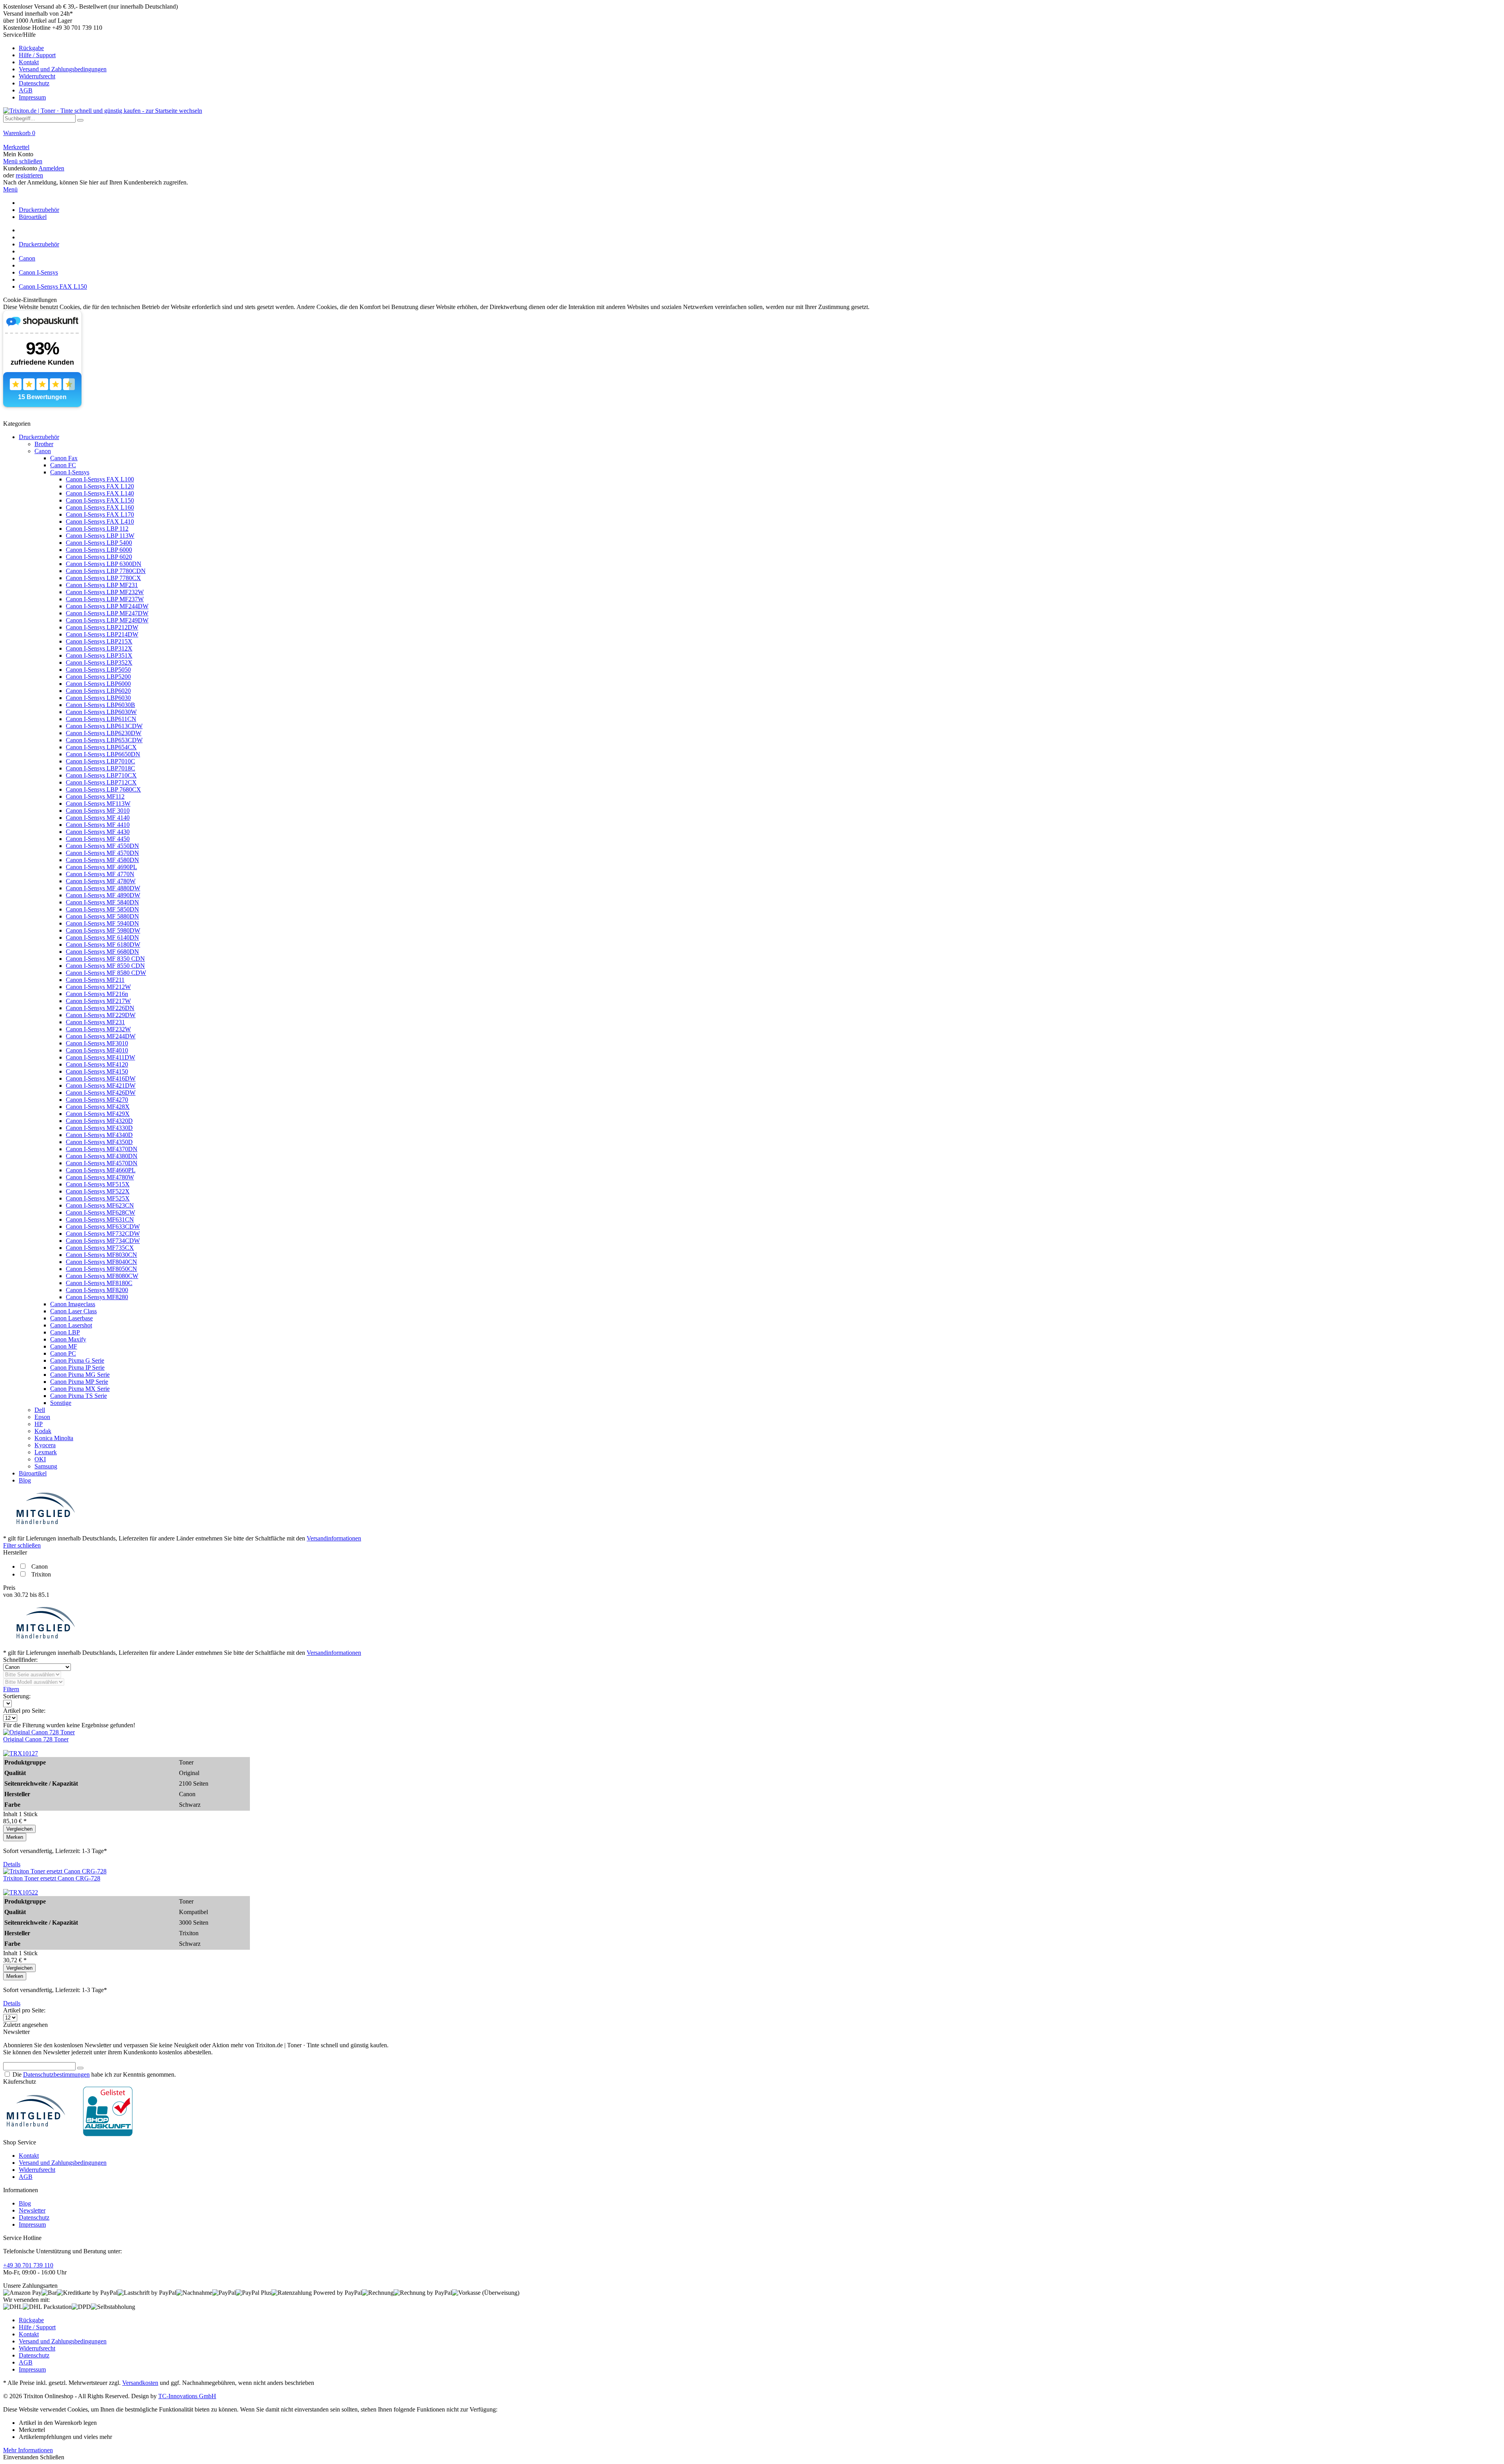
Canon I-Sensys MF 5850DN (102, 909)
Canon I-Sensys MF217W (98, 1001)
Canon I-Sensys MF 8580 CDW (106, 973)
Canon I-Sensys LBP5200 (98, 677)
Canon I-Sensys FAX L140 (100, 493)
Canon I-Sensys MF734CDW (103, 1241)
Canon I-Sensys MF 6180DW (103, 945)
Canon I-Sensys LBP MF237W (105, 599)
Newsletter (32, 2210)
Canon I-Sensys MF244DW (101, 1036)
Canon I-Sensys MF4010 (97, 1050)
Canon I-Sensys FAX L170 (100, 514)
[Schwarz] (21, 1753)
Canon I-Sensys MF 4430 (98, 832)
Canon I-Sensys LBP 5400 (99, 543)
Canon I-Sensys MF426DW (101, 1093)
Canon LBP (65, 1332)
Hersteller (15, 1552)
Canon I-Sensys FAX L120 (100, 486)
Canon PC (63, 1353)
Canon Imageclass (73, 1304)
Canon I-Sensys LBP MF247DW (107, 613)
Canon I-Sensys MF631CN (100, 1219)
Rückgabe (31, 48)
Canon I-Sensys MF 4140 (98, 818)
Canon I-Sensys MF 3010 (98, 811)
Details (12, 1864)
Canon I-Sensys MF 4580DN (102, 860)
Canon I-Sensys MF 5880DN (102, 916)
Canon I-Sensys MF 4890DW (103, 895)
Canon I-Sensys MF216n (97, 994)
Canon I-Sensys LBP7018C (100, 768)
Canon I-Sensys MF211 (95, 980)
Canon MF (64, 1346)
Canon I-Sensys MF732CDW (103, 1234)
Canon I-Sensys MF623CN (100, 1205)
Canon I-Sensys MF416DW (101, 1078)
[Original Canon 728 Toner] (39, 1732)
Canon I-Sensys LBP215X (99, 641)
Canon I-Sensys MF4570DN (102, 1163)
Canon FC (63, 465)
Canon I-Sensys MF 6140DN (102, 937)
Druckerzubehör (39, 437)
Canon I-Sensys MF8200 (97, 1290)
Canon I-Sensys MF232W (98, 1029)
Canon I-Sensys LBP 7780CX (103, 578)
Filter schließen (22, 1545)
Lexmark (46, 1452)
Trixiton (41, 1574)
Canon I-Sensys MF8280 (97, 1297)
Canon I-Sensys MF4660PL (101, 1170)
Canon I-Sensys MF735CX (100, 1248)
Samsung (46, 1466)
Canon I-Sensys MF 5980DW (103, 930)
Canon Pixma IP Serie (77, 1368)
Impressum (32, 97)
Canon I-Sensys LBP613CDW (104, 726)
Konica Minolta (54, 1438)
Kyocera (45, 1445)
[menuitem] (752, 66)
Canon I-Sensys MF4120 (97, 1064)
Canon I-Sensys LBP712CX (101, 782)
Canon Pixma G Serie (77, 1360)
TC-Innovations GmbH (187, 2396)
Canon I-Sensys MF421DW (101, 1086)
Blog (25, 1480)
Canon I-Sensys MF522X (98, 1191)
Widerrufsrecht (37, 76)
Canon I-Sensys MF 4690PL (101, 867)
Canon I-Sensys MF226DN (100, 1008)
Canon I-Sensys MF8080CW (102, 1276)
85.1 (44, 1595)
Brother (44, 444)
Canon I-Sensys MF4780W (100, 1177)
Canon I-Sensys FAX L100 (100, 479)
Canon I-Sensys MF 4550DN (102, 846)
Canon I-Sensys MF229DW (101, 1015)
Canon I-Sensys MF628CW (100, 1212)
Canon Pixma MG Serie (80, 1375)
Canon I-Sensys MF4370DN (102, 1149)
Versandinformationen (334, 1538)
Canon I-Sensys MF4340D (99, 1135)
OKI (40, 1459)
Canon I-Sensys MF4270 (97, 1100)
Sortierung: (17, 1696)
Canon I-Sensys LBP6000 (98, 684)
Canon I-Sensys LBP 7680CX (103, 789)
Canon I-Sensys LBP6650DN (103, 754)
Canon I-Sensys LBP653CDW (104, 740)
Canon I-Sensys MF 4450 (98, 839)
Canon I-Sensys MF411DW (100, 1057)
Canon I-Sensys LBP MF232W (105, 592)
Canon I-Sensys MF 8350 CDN (105, 959)
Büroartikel (33, 1473)
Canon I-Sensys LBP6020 (98, 691)
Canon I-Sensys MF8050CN (101, 1269)
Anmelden (51, 168)
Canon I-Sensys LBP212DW (102, 627)
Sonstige (61, 1403)
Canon (43, 451)
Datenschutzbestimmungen (56, 2074)
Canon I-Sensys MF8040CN (101, 1262)
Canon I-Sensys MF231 (95, 1022)
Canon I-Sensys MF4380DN (102, 1156)
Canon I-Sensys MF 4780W (101, 881)
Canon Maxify (68, 1339)
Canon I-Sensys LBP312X (99, 648)
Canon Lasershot (71, 1325)
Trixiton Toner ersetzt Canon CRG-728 (52, 1878)
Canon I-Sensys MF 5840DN (102, 902)
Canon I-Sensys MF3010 (97, 1043)
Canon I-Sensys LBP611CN (101, 719)
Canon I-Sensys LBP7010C (100, 761)
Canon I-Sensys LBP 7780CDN (106, 571)
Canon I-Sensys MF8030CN (101, 1255)
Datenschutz (34, 83)
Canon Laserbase (71, 1318)
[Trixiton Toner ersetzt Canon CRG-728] (55, 1871)
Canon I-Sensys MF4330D (99, 1128)
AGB (26, 90)
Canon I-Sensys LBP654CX (101, 747)
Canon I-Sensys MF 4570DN (102, 853)
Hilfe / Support (37, 55)
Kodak (43, 1431)
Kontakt (29, 62)
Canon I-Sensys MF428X (98, 1107)
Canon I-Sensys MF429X (98, 1114)
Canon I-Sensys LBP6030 (98, 698)
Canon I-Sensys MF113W (98, 804)
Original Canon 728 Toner (36, 1739)
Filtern (11, 1689)
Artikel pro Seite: (24, 1711)
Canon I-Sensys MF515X (98, 1184)
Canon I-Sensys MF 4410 (98, 825)
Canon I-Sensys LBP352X (99, 663)
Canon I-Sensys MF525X (98, 1198)
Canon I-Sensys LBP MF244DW (107, 606)
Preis (9, 1588)
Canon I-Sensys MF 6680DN (102, 952)
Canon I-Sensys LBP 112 (97, 529)
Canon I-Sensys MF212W (98, 987)
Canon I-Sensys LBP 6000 (99, 550)
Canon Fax (64, 458)
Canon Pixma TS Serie (79, 1396)
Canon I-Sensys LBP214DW (102, 634)
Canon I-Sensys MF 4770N (100, 874)
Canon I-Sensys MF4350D (99, 1142)
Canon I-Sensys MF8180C (99, 1283)
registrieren (29, 175)
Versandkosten (140, 2383)
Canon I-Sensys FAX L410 (100, 522)
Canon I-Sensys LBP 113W (100, 536)
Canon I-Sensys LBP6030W (101, 712)
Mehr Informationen (28, 2450)
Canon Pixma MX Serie (80, 1389)
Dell (40, 1410)
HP (39, 1424)
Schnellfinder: (20, 1660)
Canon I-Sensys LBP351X (99, 655)
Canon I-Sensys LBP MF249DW (107, 620)
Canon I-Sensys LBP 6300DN (104, 564)
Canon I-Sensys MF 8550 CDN (105, 966)
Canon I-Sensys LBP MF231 (102, 585)
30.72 (22, 1595)
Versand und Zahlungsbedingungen (63, 69)
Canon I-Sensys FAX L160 (100, 507)
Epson (42, 1417)
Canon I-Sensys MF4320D (99, 1121)
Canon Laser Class (73, 1311)
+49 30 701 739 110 (28, 2265)
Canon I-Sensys (70, 472)
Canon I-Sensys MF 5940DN (102, 923)
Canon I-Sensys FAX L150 (100, 500)
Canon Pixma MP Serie (79, 1382)
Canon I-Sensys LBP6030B (100, 705)
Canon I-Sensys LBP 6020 (99, 557)
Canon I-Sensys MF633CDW (103, 1227)
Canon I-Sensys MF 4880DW (103, 888)
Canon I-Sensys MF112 (95, 796)
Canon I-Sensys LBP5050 (98, 670)
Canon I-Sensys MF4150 (97, 1071)
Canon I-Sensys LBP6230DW (104, 733)
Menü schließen (23, 161)
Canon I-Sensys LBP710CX (101, 775)
